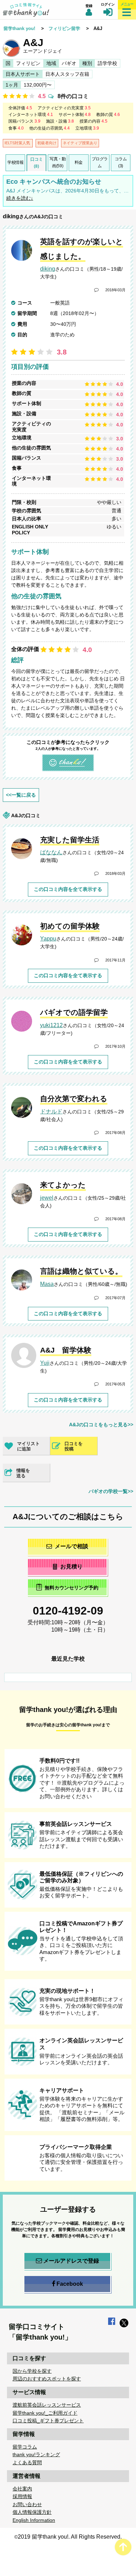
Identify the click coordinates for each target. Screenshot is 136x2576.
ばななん (51, 852)
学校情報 (15, 162)
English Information (34, 2520)
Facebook (70, 2284)
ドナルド (51, 1111)
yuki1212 (51, 1025)
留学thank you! (19, 28)
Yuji (45, 1363)
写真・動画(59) (58, 162)
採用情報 (22, 2496)
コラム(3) (121, 162)
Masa (47, 1284)
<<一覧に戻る (21, 795)
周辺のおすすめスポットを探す (47, 2379)
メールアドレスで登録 (71, 2261)
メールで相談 (71, 1546)
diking (11, 216)
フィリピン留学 (64, 28)
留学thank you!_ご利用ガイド (45, 2413)
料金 (79, 162)
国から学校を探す (32, 2371)
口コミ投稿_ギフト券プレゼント (48, 2421)
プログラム (100, 162)
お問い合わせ (27, 2504)
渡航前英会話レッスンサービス (47, 2405)
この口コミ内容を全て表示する (68, 889)
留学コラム (25, 2447)
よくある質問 (27, 2462)
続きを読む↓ (20, 198)
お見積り (71, 1567)
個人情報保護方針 (32, 2512)
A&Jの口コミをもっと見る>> (101, 1425)
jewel (47, 1198)
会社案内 (22, 2489)
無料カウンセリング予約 (71, 1588)
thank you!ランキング (36, 2454)
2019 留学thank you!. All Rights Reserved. (70, 2537)
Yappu (48, 939)
